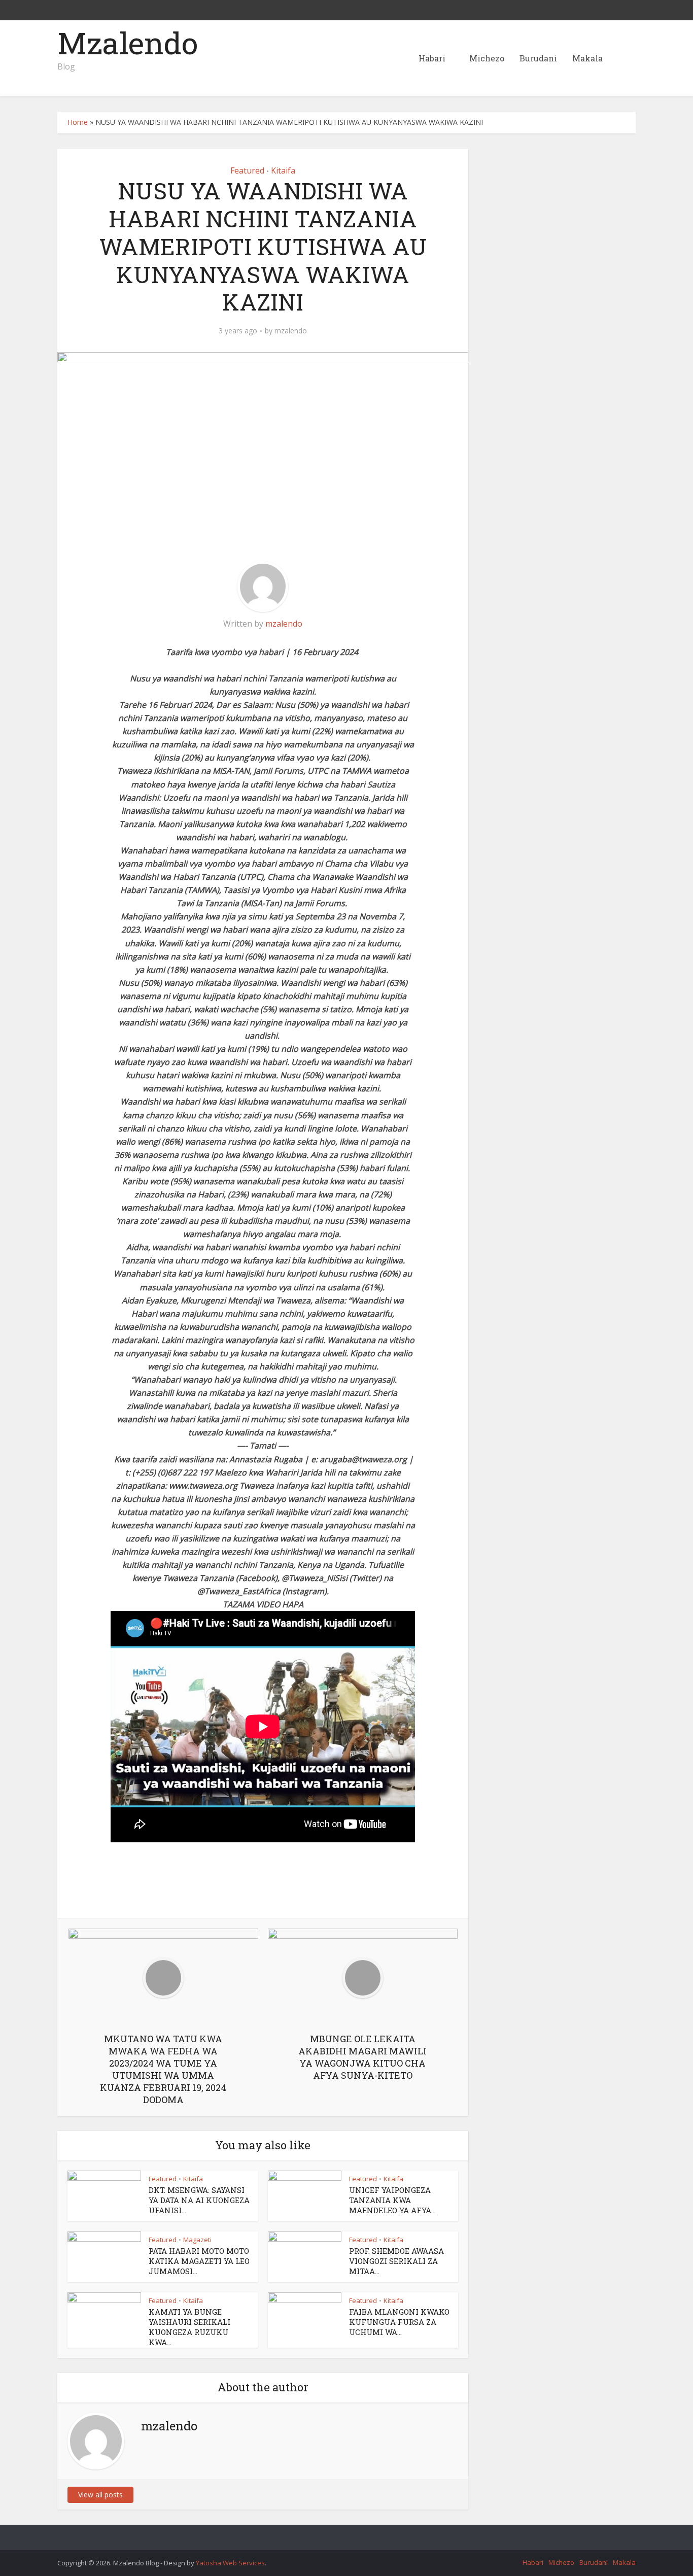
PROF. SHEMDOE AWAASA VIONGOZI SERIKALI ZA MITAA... (396, 2261)
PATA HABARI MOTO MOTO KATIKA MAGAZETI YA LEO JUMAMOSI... (199, 2261)
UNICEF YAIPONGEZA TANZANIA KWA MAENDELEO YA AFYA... (392, 2200)
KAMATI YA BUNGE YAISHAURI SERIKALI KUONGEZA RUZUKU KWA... (189, 2327)
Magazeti (197, 2240)
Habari (432, 58)
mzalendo (291, 331)
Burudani (538, 58)
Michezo (487, 58)
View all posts (100, 2495)
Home (78, 122)
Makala (587, 58)
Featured (247, 170)
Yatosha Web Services (230, 2563)
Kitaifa (283, 170)
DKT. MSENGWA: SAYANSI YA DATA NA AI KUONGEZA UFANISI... (199, 2200)
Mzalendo (128, 43)
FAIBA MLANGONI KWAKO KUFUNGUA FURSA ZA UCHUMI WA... (399, 2322)
